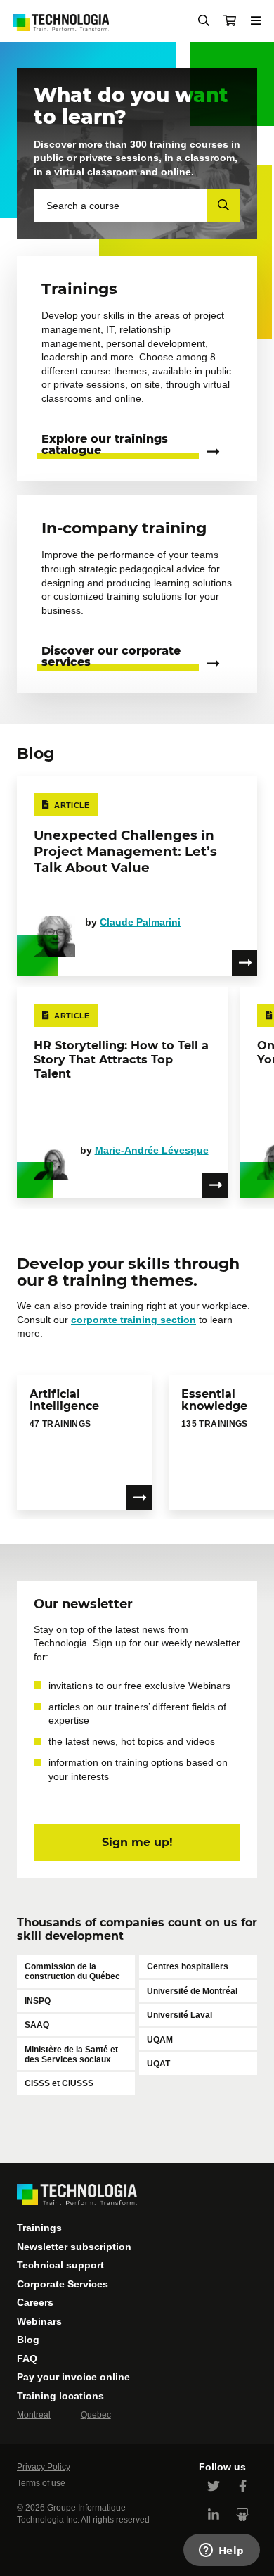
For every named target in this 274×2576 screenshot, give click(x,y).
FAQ (27, 2359)
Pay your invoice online (73, 2377)
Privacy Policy (44, 2467)
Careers (35, 2302)
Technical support (60, 2265)
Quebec (96, 2415)
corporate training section (133, 1320)
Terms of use (41, 2483)
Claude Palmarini (140, 922)
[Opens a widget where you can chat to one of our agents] (221, 2551)
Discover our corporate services (111, 657)
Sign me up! (137, 1842)
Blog (28, 2340)
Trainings (39, 2228)
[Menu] (256, 21)
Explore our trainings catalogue (105, 445)
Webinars (39, 2321)
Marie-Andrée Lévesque (152, 1150)
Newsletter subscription (74, 2247)
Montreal (34, 2415)
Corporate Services (63, 2284)
